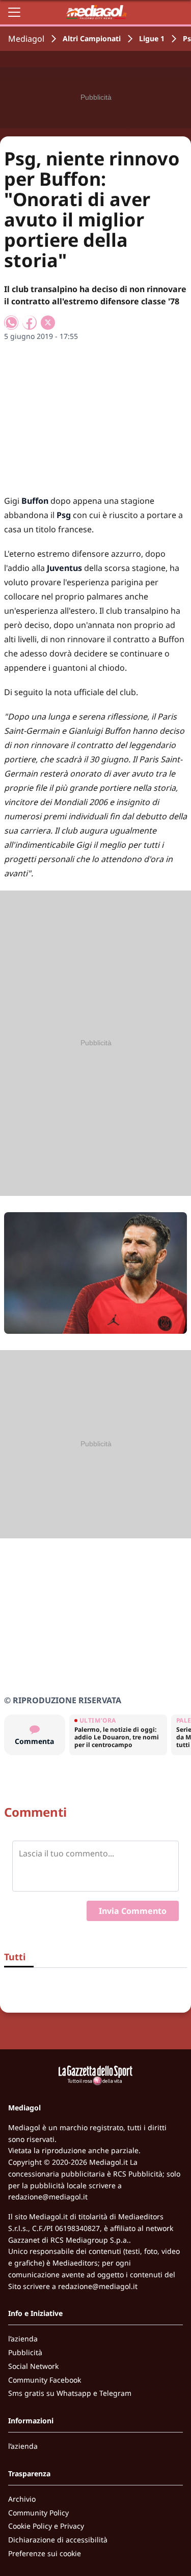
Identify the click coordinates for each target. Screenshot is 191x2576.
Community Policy (38, 2513)
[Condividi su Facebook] (30, 323)
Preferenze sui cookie (45, 2553)
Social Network (33, 2366)
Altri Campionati (92, 38)
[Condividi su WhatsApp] (11, 323)
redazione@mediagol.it (48, 2197)
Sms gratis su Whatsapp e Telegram (70, 2393)
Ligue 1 (152, 38)
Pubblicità (25, 2352)
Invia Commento (133, 1911)
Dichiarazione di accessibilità (58, 2540)
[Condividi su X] (48, 323)
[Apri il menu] (14, 12)
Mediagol (26, 39)
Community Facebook (45, 2380)
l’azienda (23, 2339)
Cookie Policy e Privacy (46, 2526)
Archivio (22, 2499)
